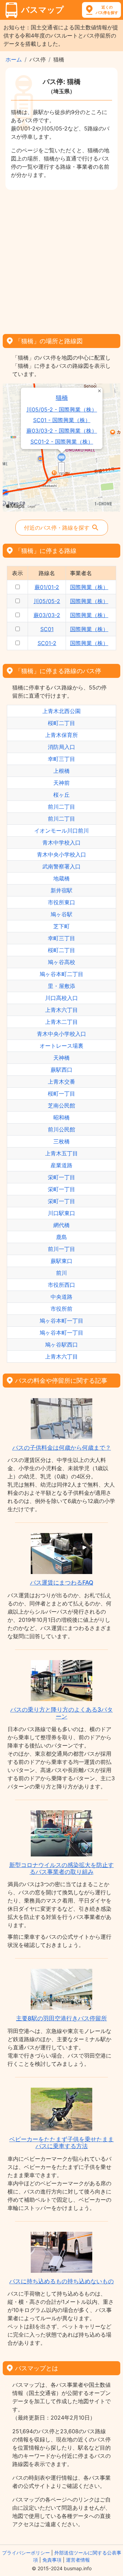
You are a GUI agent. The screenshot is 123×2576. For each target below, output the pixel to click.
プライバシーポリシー (26, 2553)
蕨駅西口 (61, 1070)
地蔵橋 (61, 878)
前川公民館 (61, 1129)
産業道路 (61, 1165)
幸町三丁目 (61, 759)
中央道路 (61, 1297)
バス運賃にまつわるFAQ (62, 1583)
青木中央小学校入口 (61, 854)
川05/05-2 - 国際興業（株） (62, 410)
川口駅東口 (61, 1213)
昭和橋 (61, 1117)
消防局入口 (61, 747)
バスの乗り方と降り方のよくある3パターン (61, 1713)
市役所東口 (61, 902)
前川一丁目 (61, 1249)
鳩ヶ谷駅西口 (61, 1345)
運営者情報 (78, 2560)
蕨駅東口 (61, 1261)
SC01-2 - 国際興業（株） (62, 442)
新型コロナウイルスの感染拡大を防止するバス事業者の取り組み (61, 1868)
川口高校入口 (61, 998)
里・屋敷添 (61, 986)
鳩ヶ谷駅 (61, 914)
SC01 (47, 629)
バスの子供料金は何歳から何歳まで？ (62, 1448)
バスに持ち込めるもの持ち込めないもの (61, 2281)
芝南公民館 (61, 1105)
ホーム (14, 59)
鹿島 (61, 1237)
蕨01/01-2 (47, 587)
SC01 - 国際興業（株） (62, 420)
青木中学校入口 (61, 843)
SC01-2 (47, 643)
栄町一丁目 (61, 1177)
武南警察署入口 (61, 866)
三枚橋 (61, 1141)
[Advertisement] (61, 260)
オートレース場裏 (61, 1046)
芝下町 (61, 926)
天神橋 (61, 1058)
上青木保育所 (61, 735)
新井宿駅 (61, 890)
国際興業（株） (89, 587)
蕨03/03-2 (47, 615)
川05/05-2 (47, 601)
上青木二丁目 (61, 1022)
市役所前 (61, 1309)
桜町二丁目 (61, 723)
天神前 (61, 783)
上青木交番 (61, 1082)
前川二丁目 (61, 807)
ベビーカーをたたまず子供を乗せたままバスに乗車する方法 (61, 2143)
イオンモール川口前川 (61, 831)
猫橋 (62, 398)
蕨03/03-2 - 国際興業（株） (62, 431)
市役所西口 (61, 1285)
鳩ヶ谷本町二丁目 (61, 974)
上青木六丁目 (61, 1010)
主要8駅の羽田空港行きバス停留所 (61, 2018)
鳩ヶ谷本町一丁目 (61, 1321)
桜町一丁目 (61, 1094)
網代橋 (61, 1225)
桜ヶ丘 (61, 795)
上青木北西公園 (61, 711)
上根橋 (61, 771)
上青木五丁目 (61, 1153)
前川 (61, 1273)
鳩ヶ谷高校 (61, 962)
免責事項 (52, 2560)
